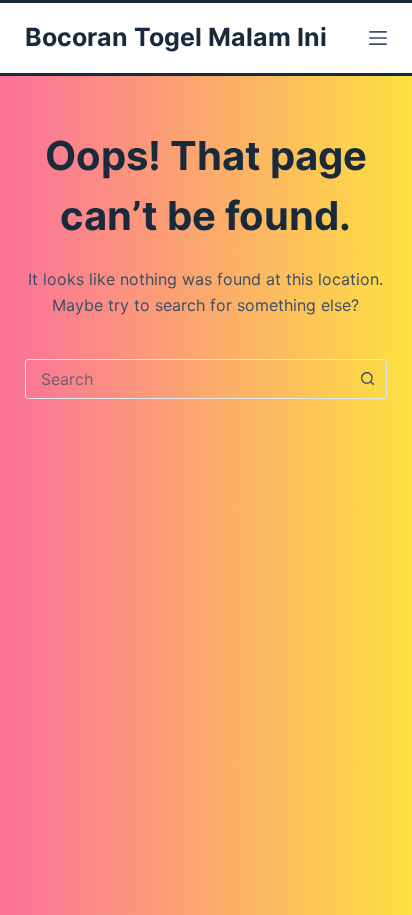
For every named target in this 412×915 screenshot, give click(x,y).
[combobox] (187, 379)
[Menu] (378, 38)
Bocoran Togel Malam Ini (176, 37)
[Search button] (367, 379)
